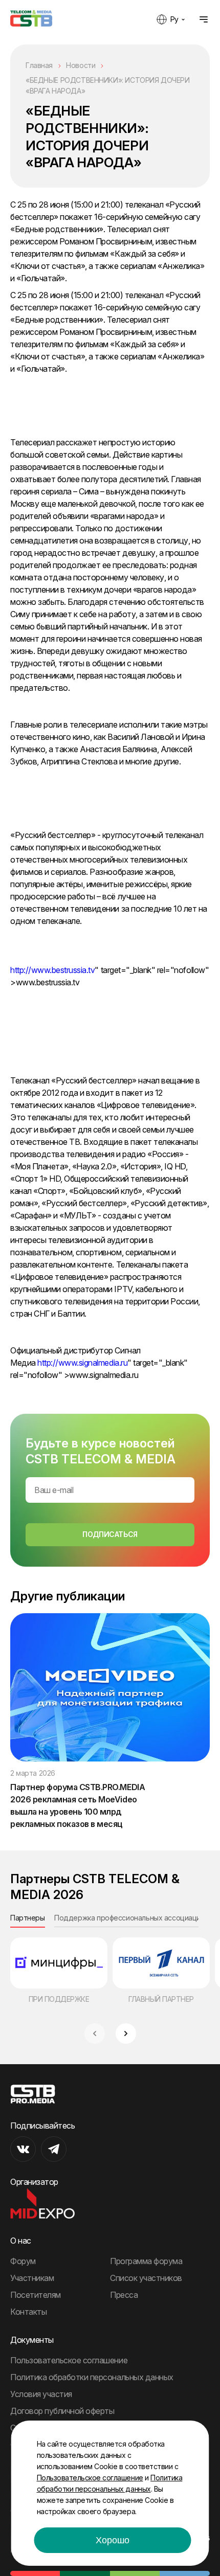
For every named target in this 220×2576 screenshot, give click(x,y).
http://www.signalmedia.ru (82, 1363)
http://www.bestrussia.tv (52, 970)
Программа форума (146, 2261)
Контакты (28, 2312)
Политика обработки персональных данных (92, 2377)
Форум (23, 2261)
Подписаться (110, 1534)
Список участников (146, 2278)
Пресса (124, 2295)
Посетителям (36, 2295)
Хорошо (113, 2540)
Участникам (32, 2278)
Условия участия (41, 2394)
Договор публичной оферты (62, 2411)
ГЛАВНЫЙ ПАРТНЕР (161, 1999)
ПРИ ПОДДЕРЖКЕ (59, 1999)
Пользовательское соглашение (69, 2360)
